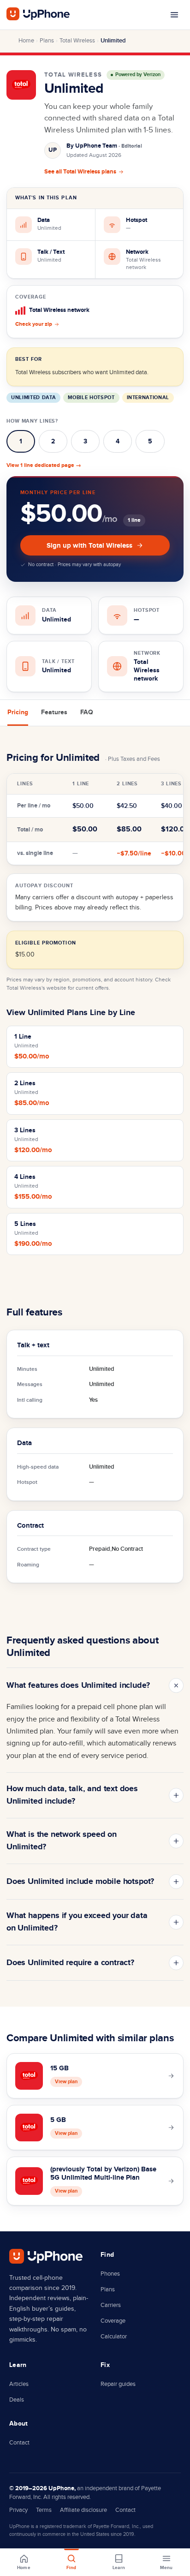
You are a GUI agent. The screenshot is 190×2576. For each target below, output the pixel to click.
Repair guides (118, 2384)
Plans (47, 41)
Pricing (18, 712)
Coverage (113, 2321)
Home (26, 41)
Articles (19, 2384)
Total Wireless (77, 41)
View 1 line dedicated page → (44, 465)
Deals (17, 2400)
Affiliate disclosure (83, 2510)
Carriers (111, 2305)
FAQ (87, 712)
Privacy (18, 2510)
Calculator (114, 2337)
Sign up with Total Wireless (89, 546)
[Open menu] (174, 15)
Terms (44, 2510)
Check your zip (34, 324)
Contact (19, 2443)
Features (54, 712)
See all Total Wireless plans (80, 172)
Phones (110, 2274)
